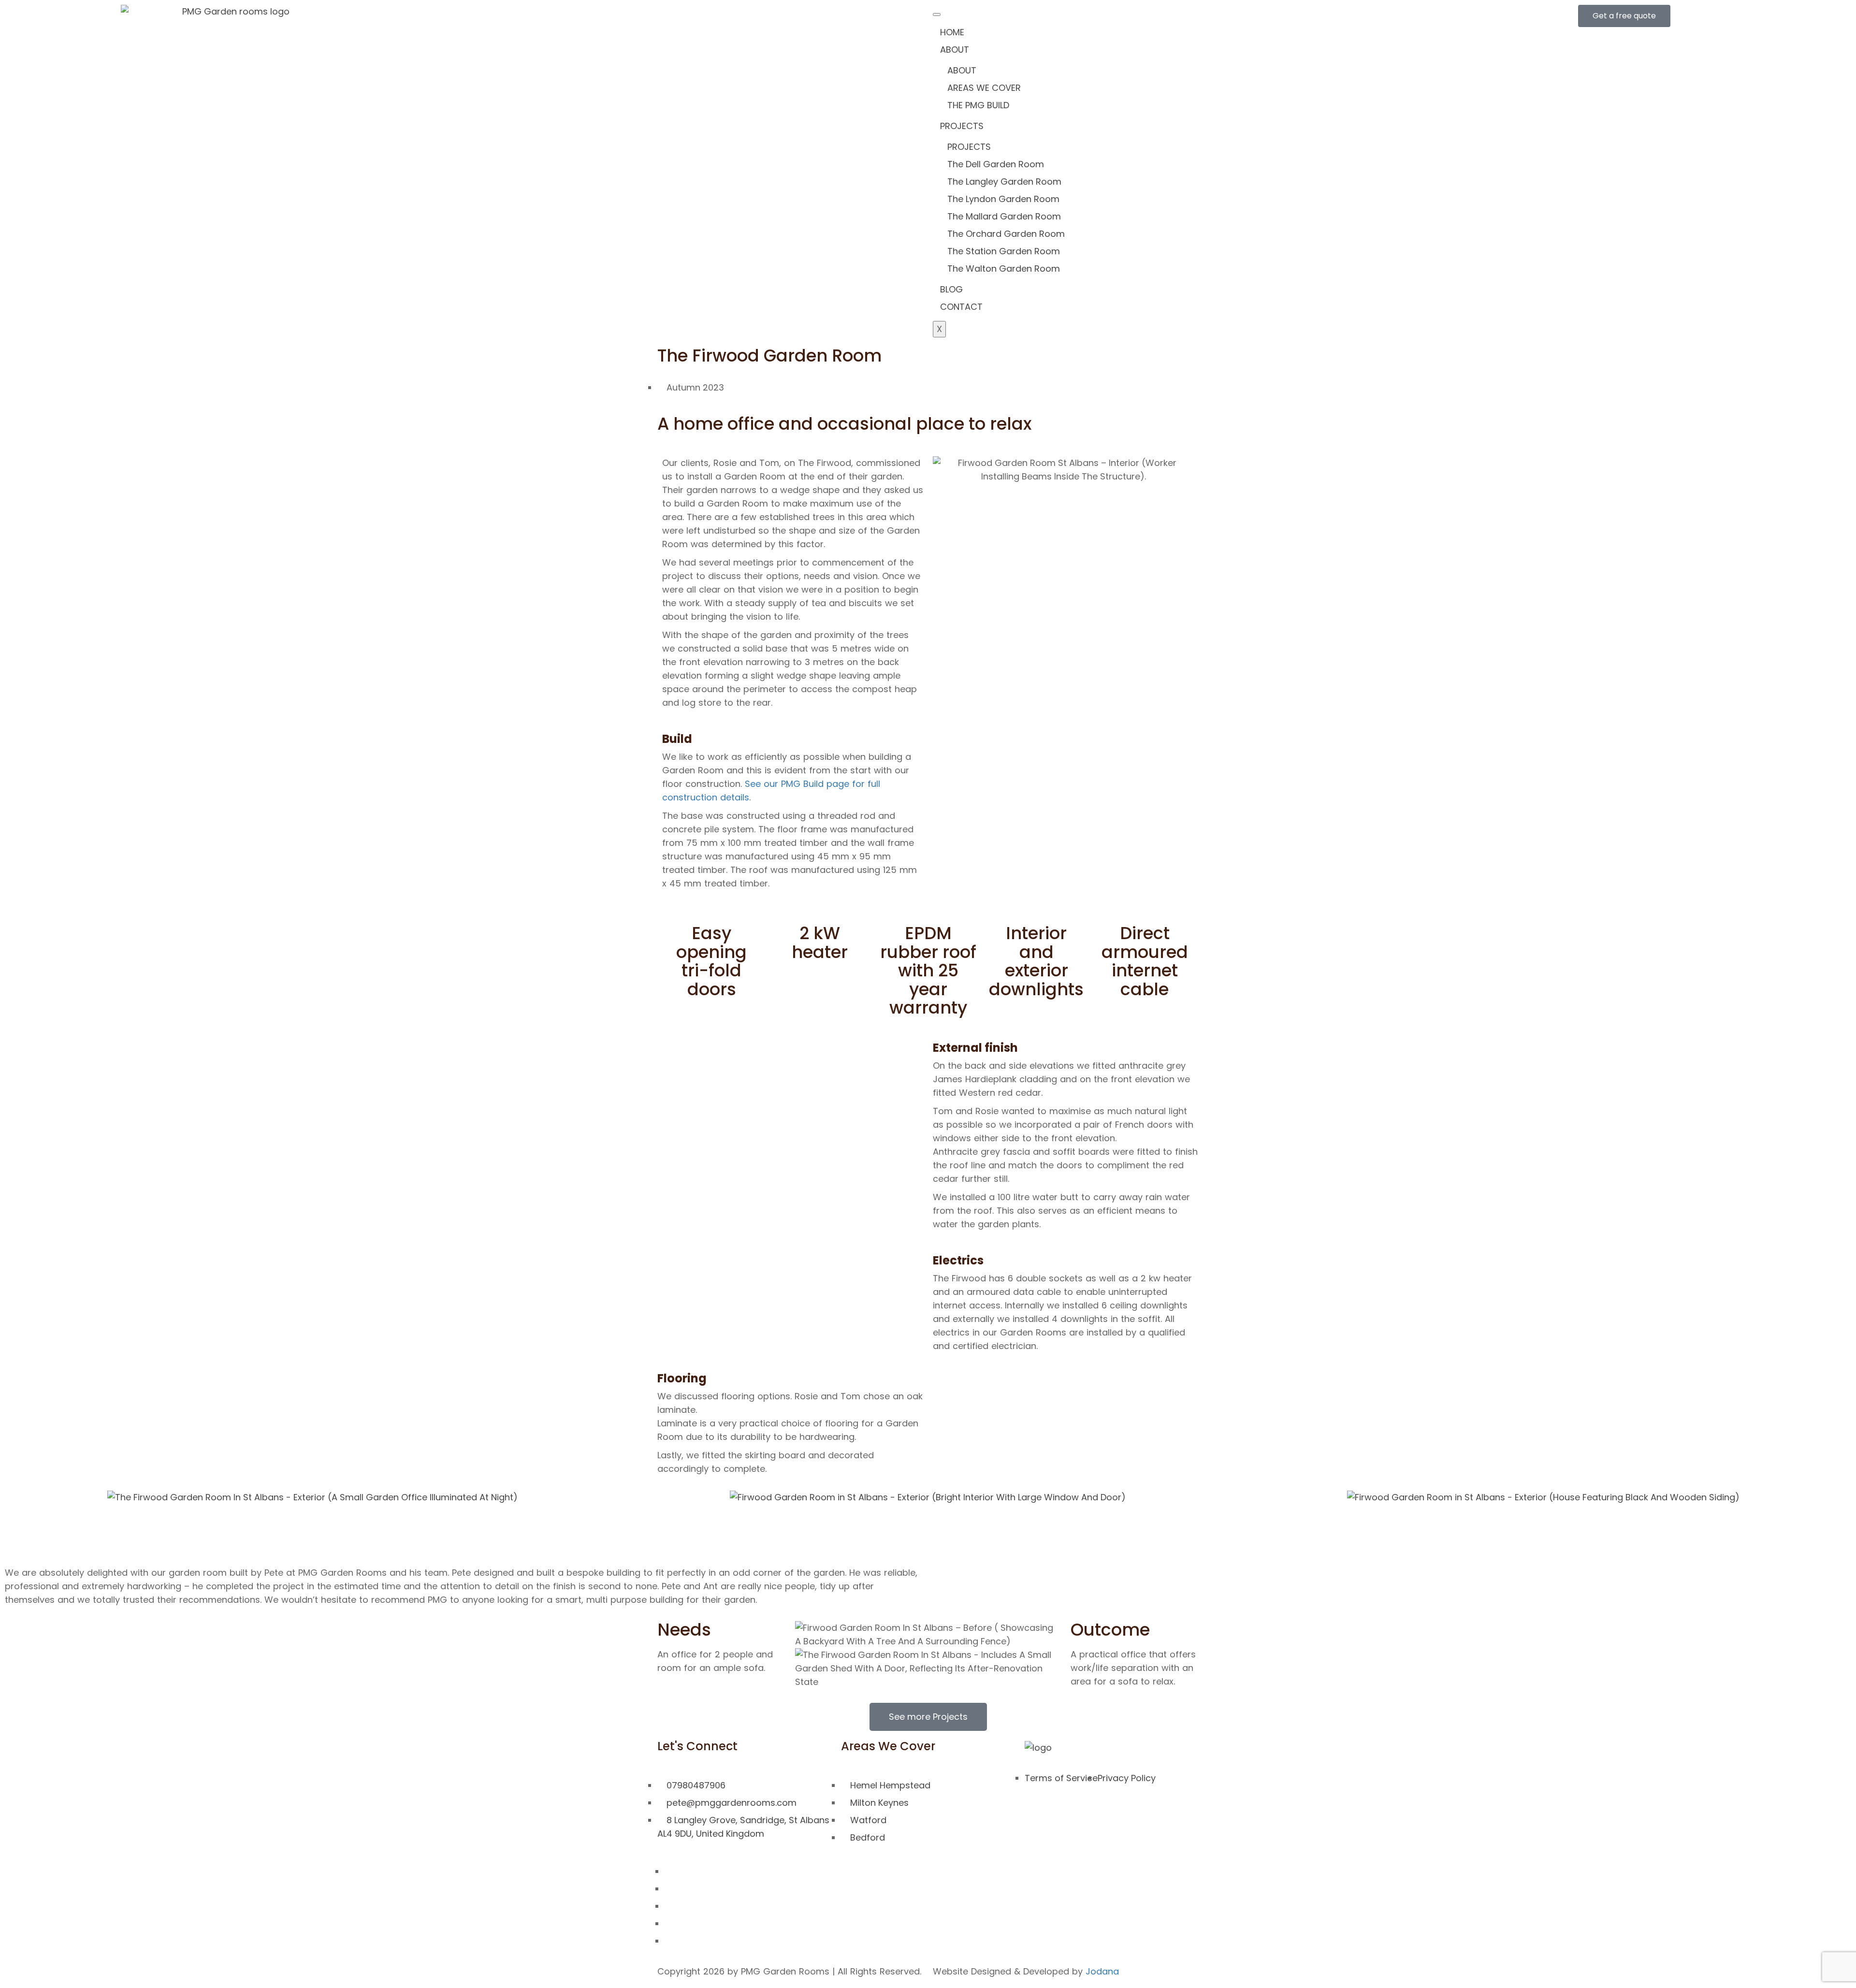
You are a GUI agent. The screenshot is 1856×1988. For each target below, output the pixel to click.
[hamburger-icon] (937, 15)
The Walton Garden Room (1004, 268)
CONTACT (961, 307)
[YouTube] (668, 1941)
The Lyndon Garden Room (1003, 199)
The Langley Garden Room (1004, 181)
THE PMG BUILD (978, 105)
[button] (14, 1497)
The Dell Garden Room (996, 164)
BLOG (951, 289)
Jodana (1102, 1971)
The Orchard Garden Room (1006, 234)
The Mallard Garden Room (1004, 216)
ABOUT (955, 50)
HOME (952, 32)
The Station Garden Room (1004, 251)
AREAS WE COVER (984, 88)
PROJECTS (962, 126)
